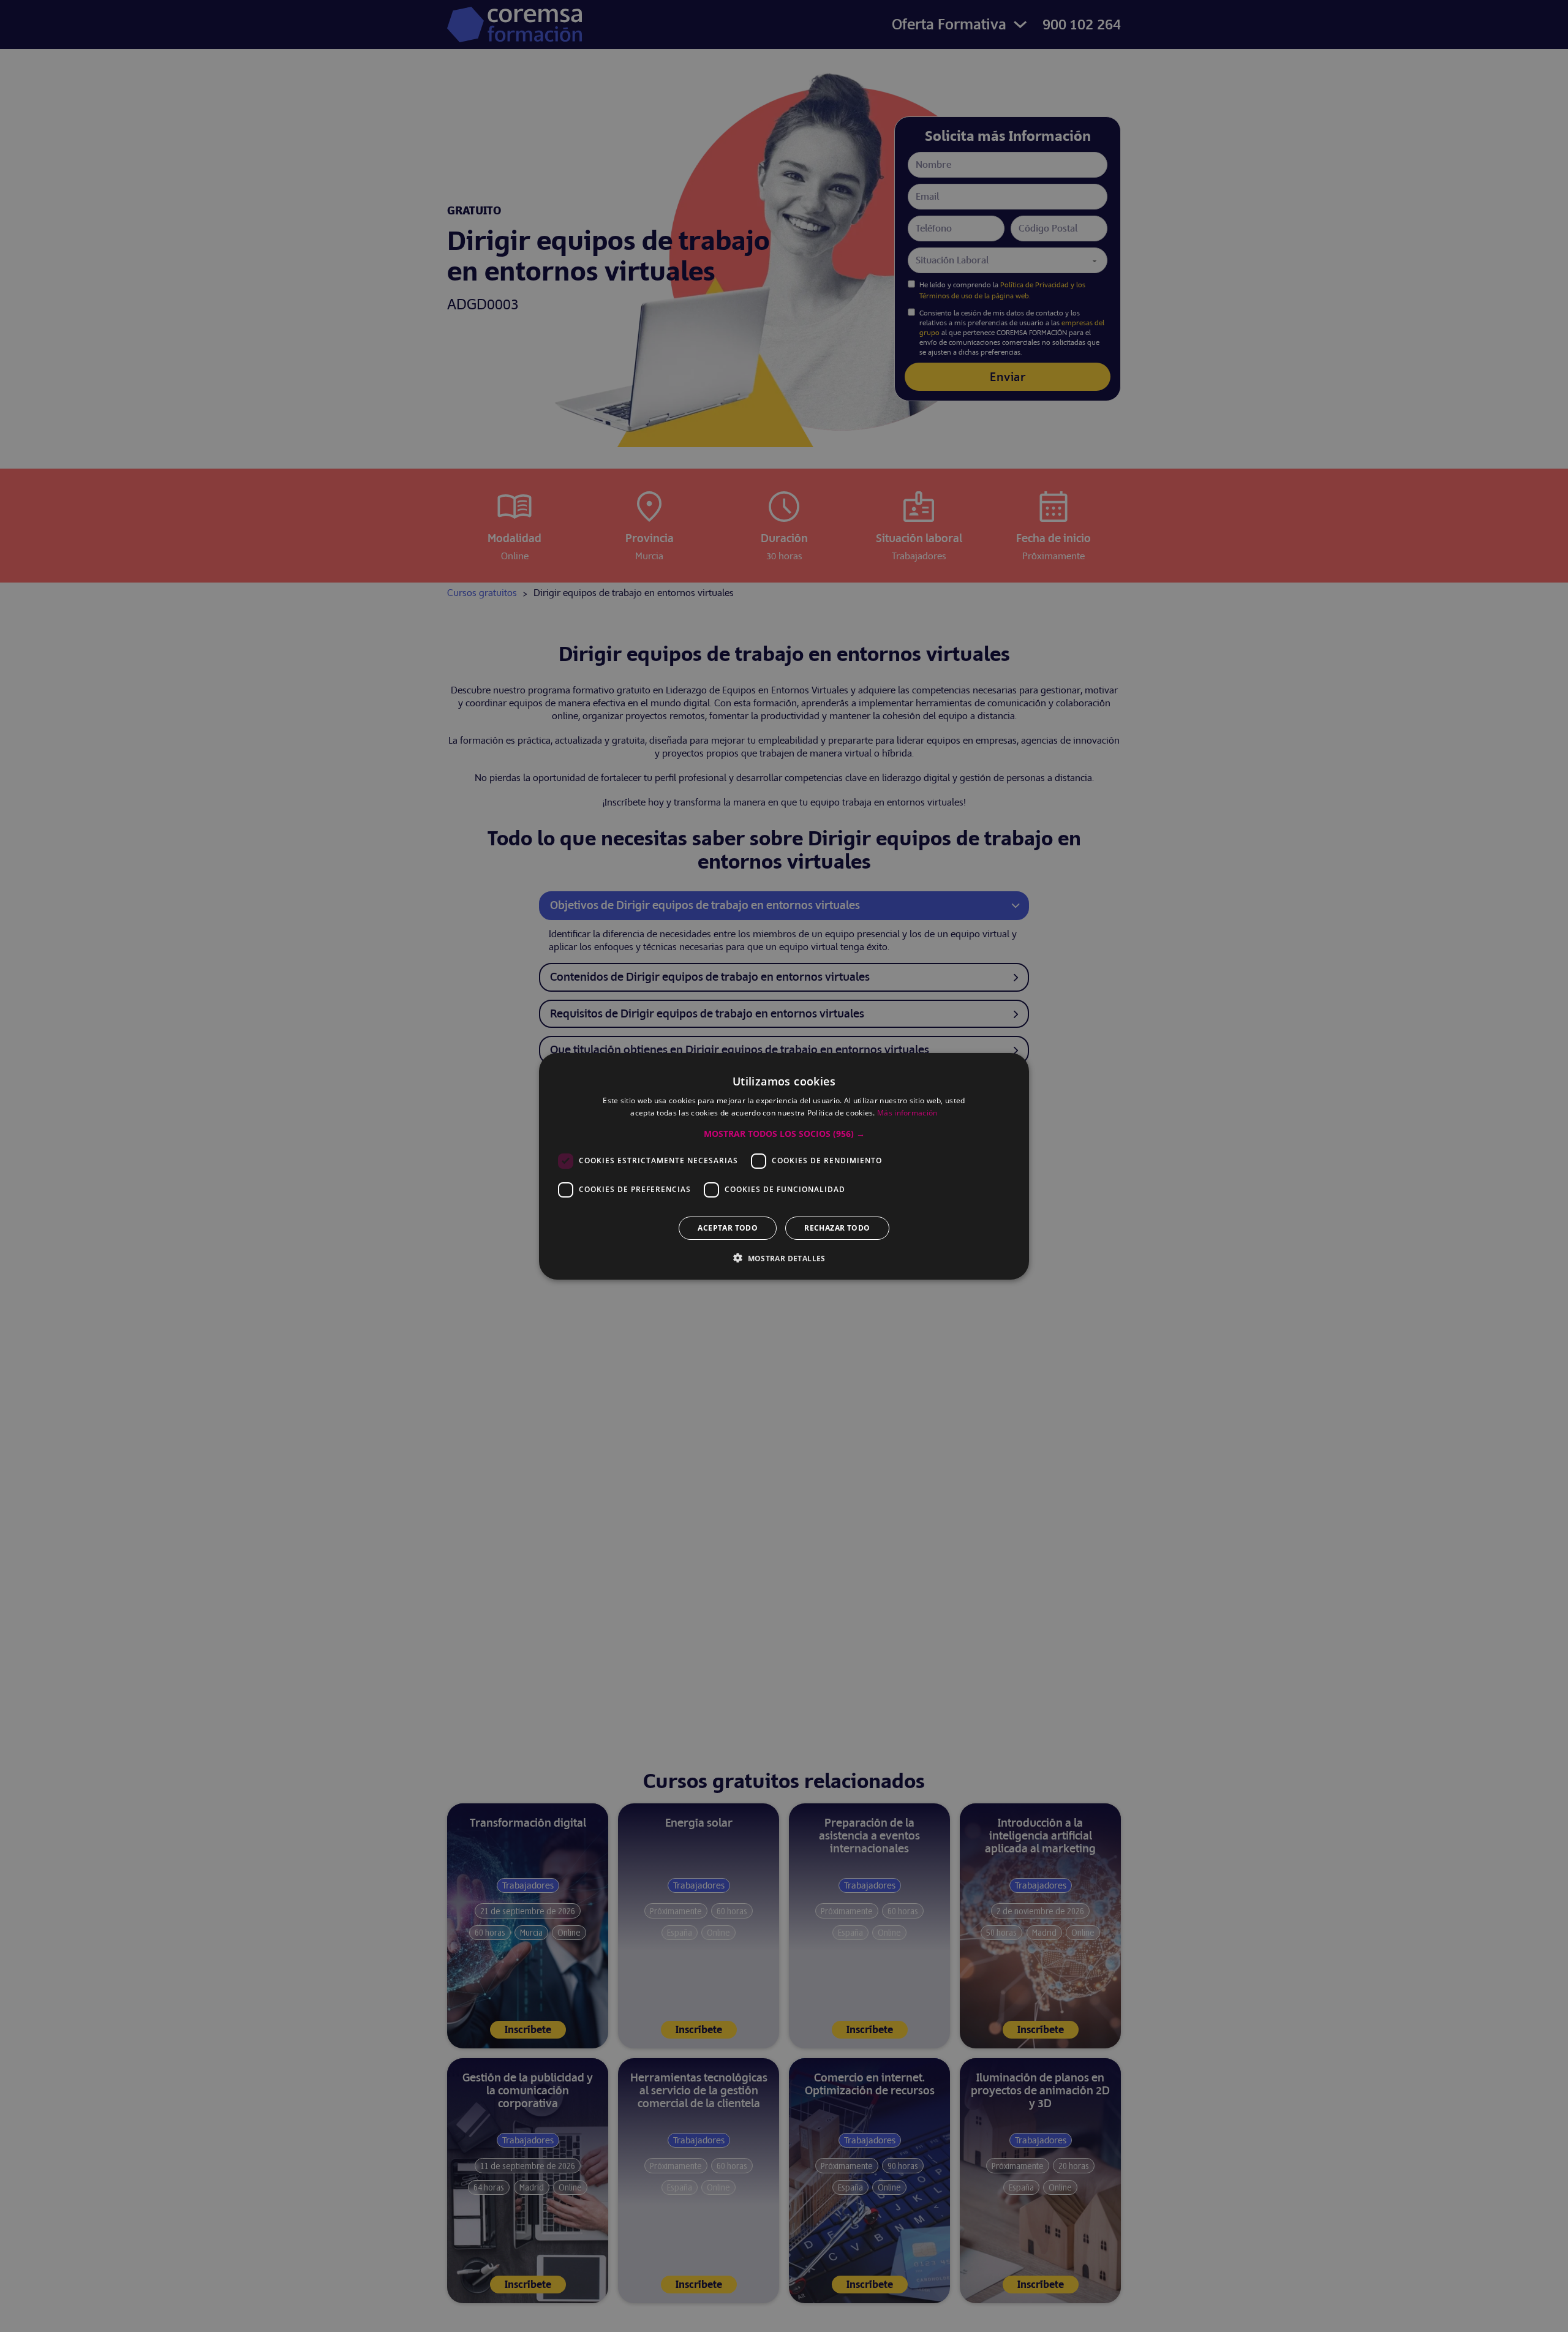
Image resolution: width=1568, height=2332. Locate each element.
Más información (907, 1113)
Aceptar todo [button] (728, 1227)
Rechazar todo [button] (837, 1227)
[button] (784, 1133)
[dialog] (784, 1166)
